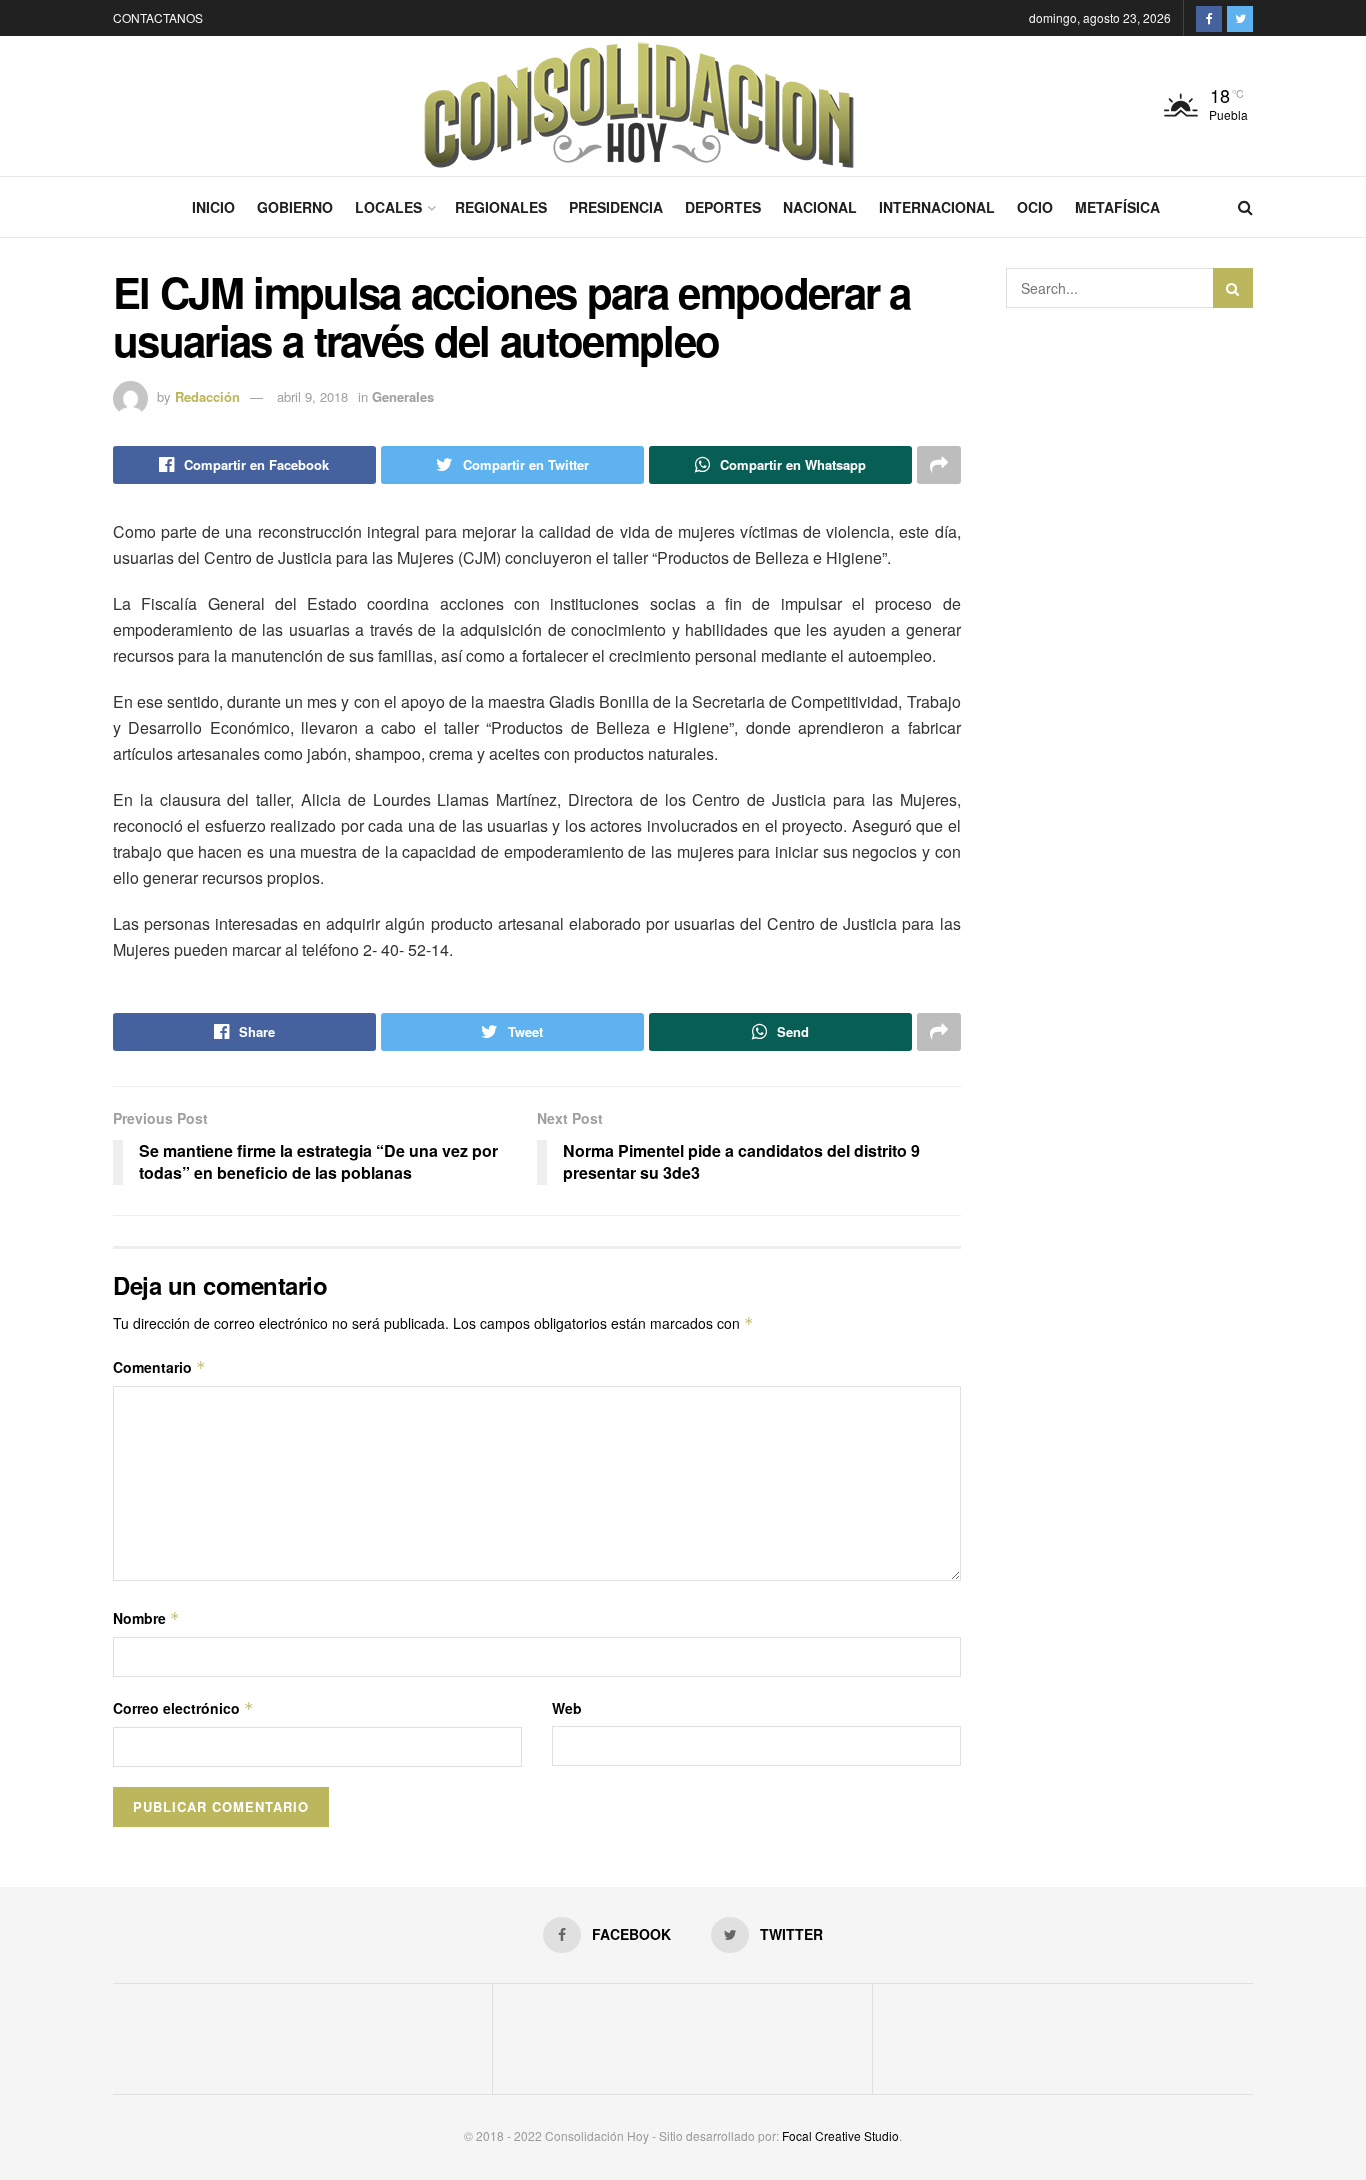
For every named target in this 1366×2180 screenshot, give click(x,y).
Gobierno (295, 207)
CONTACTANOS (158, 17)
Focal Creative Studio (840, 2135)
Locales (388, 207)
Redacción (207, 396)
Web (567, 1708)
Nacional (820, 207)
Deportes (723, 207)
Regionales (501, 207)
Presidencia (616, 207)
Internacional (937, 207)
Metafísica (1117, 207)
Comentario (159, 1367)
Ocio (1035, 207)
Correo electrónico (183, 1708)
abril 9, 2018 (312, 396)
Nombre (146, 1618)
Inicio (213, 207)
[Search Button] (1233, 288)
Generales (403, 396)
